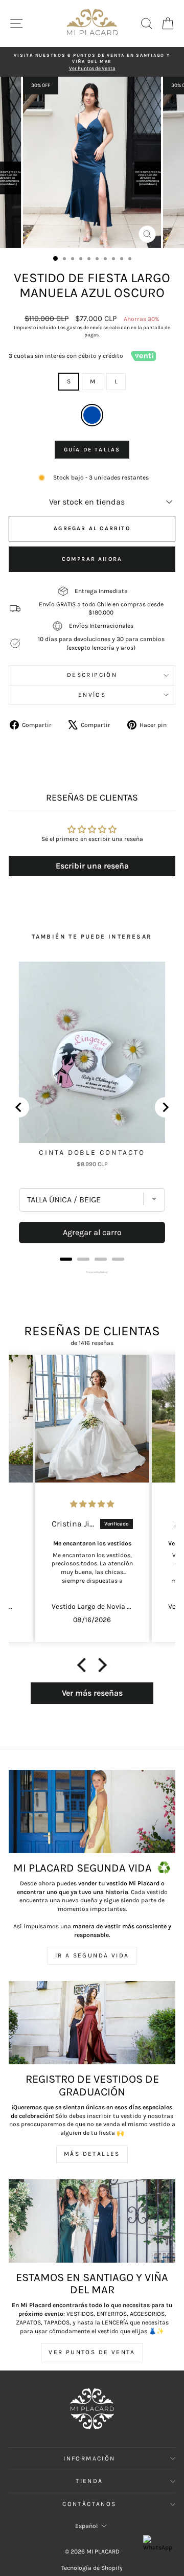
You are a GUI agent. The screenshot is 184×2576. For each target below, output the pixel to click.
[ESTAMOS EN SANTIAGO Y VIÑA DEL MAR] (92, 2221)
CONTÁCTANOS (89, 2504)
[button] (84, 1665)
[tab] (66, 1259)
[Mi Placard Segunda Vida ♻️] (92, 1811)
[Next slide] (165, 1107)
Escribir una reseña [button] (92, 866)
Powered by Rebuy (92, 1272)
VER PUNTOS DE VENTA (92, 2352)
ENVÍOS (92, 695)
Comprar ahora (92, 559)
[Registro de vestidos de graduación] (92, 2023)
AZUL (92, 415)
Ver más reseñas (92, 1693)
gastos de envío (84, 328)
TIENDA (89, 2481)
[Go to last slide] (19, 1107)
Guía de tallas (92, 450)
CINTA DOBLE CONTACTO (92, 1153)
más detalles (92, 2154)
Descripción (92, 675)
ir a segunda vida (92, 1955)
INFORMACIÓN (89, 2458)
